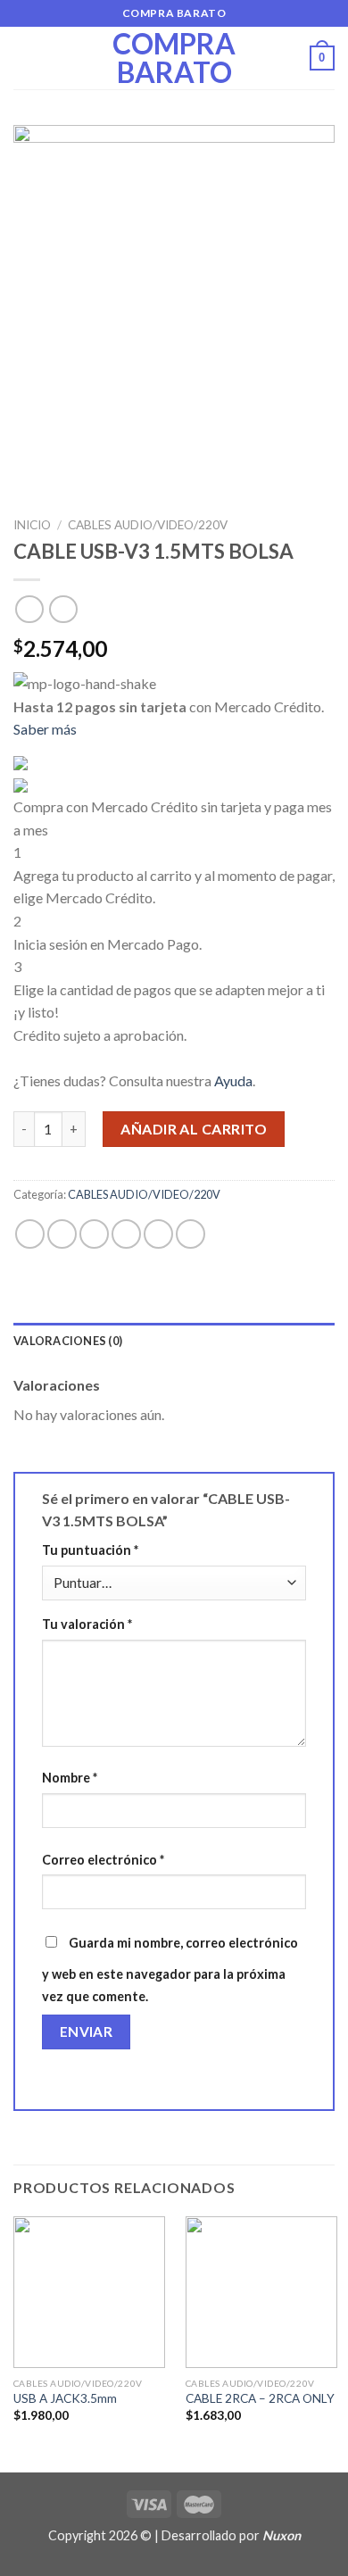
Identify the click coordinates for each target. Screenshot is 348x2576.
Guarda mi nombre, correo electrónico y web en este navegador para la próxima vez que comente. (170, 1970)
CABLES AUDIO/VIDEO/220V (148, 525)
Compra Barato (174, 58)
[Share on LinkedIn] (191, 1234)
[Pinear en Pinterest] (158, 1234)
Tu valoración (87, 1624)
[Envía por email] (126, 1234)
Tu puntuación (90, 1550)
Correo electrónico (103, 1860)
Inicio (32, 525)
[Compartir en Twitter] (94, 1234)
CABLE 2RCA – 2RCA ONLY (260, 2398)
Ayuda (233, 1080)
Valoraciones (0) (68, 1341)
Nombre (70, 1778)
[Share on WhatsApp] (30, 1234)
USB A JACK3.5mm (65, 2398)
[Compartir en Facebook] (62, 1234)
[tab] (174, 1341)
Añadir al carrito (194, 1129)
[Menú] (24, 58)
